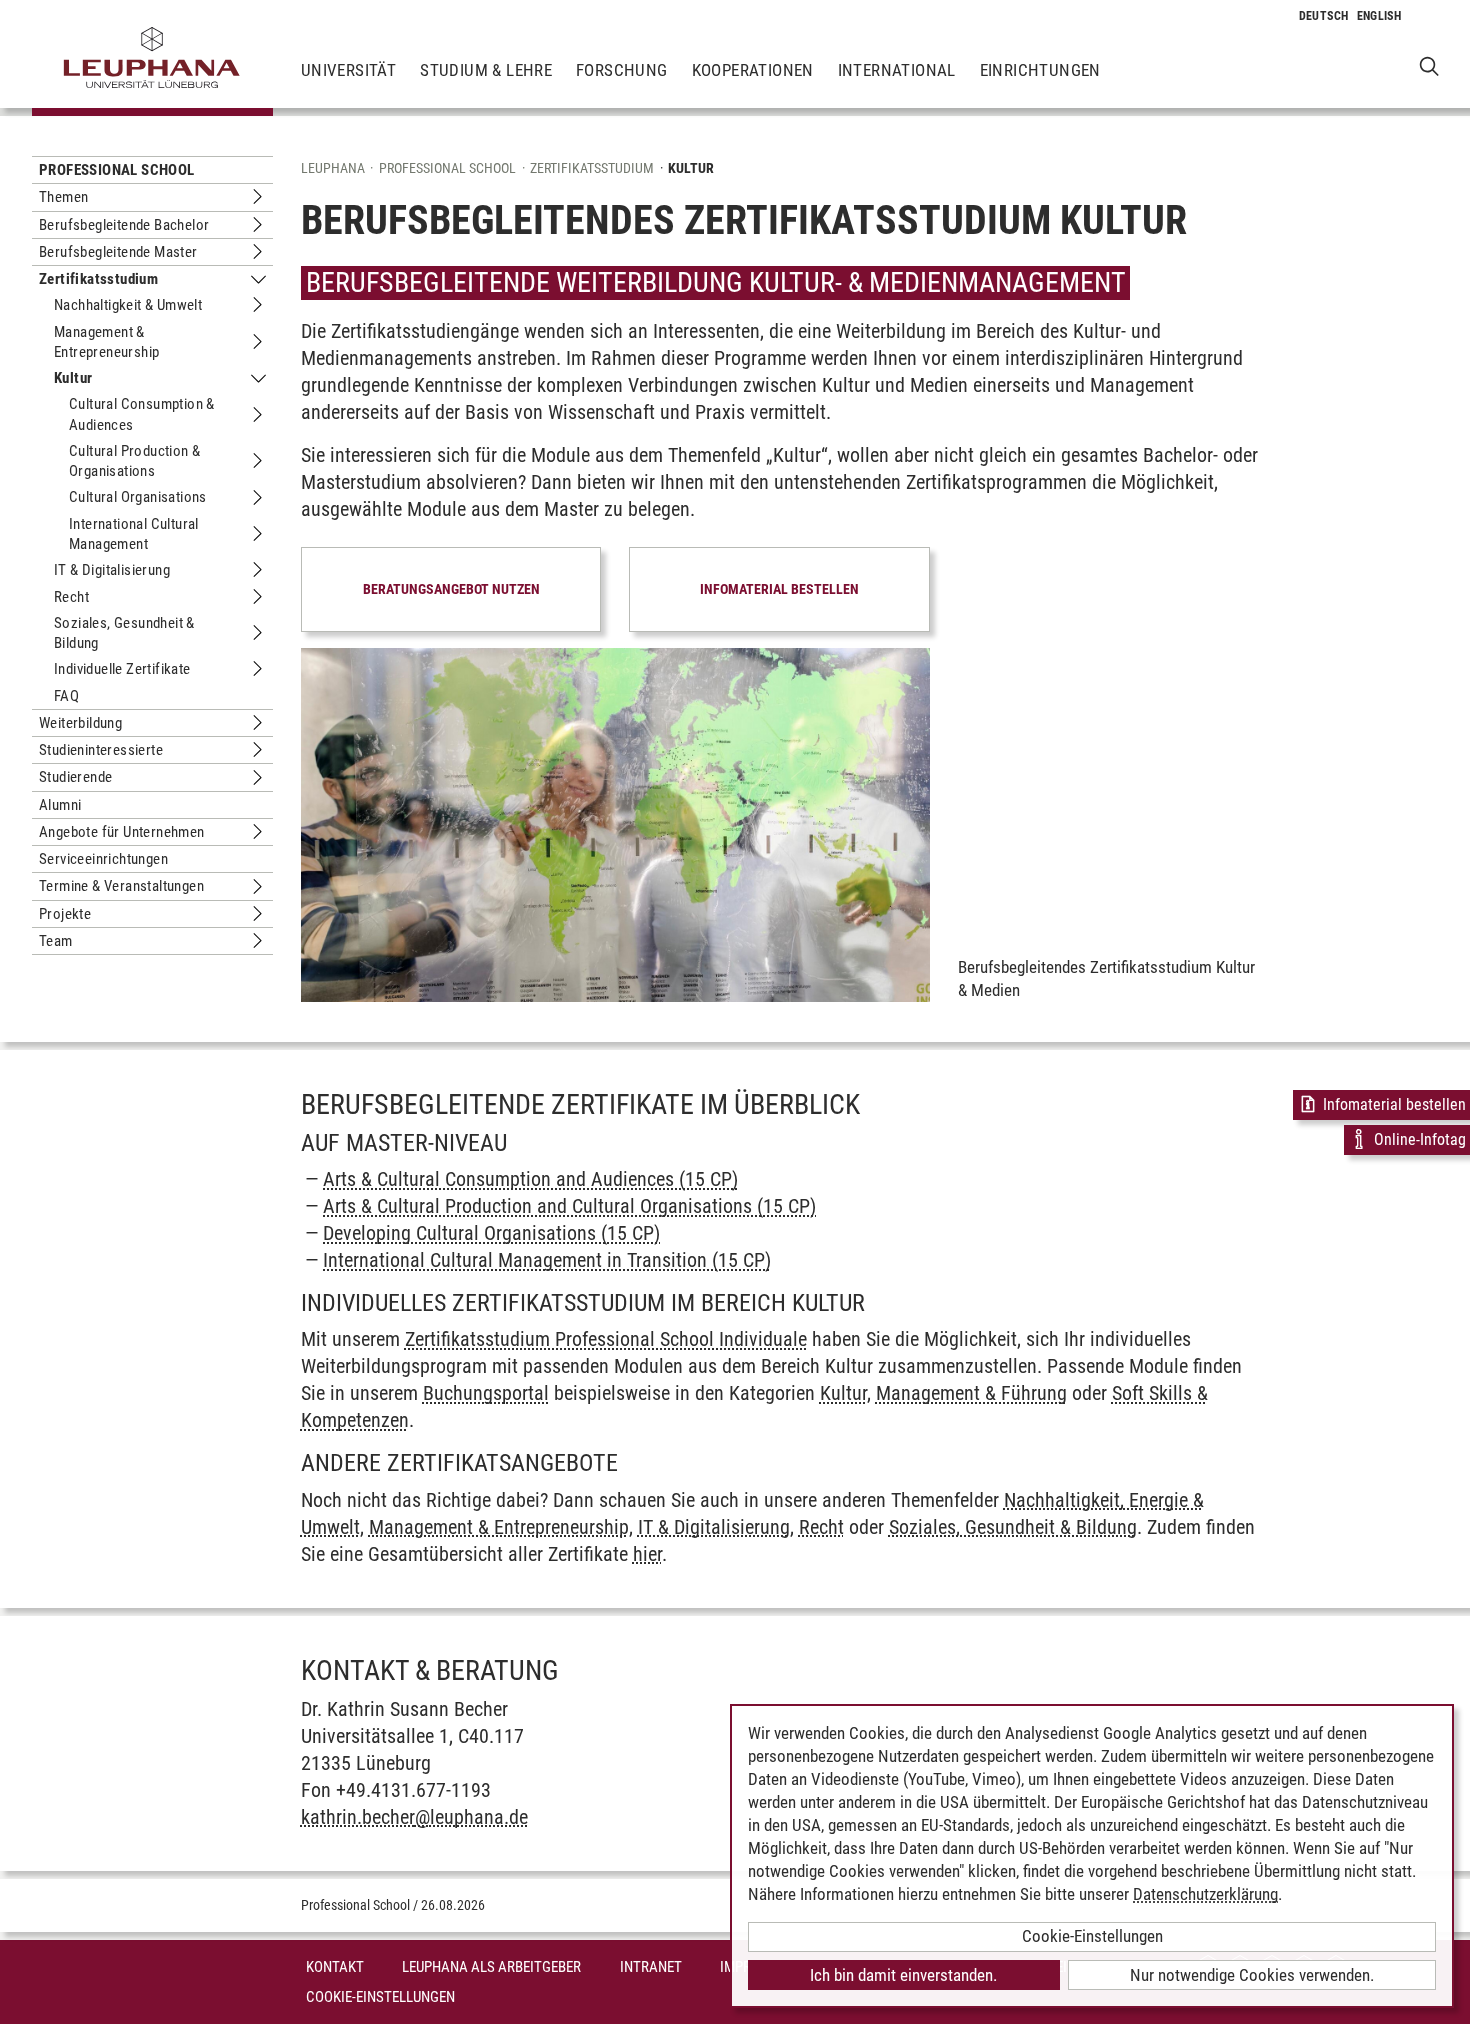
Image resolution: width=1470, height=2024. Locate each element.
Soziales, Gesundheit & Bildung (124, 633)
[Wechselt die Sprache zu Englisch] (1379, 16)
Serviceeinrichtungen (103, 859)
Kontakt (335, 1967)
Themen (63, 197)
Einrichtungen (1040, 70)
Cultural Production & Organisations (134, 461)
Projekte (65, 914)
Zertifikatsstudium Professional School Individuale (606, 1339)
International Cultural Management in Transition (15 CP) (547, 1260)
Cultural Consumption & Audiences (142, 414)
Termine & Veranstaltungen (121, 886)
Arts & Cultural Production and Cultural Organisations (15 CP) (569, 1206)
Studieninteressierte (101, 750)
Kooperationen (753, 70)
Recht (71, 597)
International (897, 70)
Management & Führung (971, 1393)
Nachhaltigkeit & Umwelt (128, 305)
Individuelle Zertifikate (122, 669)
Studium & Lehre (486, 70)
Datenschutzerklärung (1205, 1894)
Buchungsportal (486, 1393)
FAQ (66, 696)
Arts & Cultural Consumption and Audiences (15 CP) (530, 1179)
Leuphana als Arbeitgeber (491, 1967)
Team (56, 941)
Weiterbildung (80, 723)
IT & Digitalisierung (112, 570)
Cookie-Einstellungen (380, 1997)
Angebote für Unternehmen (122, 832)
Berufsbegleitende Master (118, 252)
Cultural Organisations (138, 497)
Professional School (117, 170)
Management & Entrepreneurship (106, 342)
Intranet (651, 1967)
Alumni (60, 805)
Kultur (73, 378)
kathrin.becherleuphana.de (414, 1817)
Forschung (622, 70)
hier (647, 1554)
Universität (348, 70)
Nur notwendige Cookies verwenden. (1252, 1975)
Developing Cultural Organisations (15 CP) (491, 1233)
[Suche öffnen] (1429, 65)
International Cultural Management (134, 534)
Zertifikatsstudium (98, 279)
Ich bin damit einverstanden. (903, 1975)
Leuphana (333, 168)
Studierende (75, 777)
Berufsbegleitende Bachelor (124, 225)
